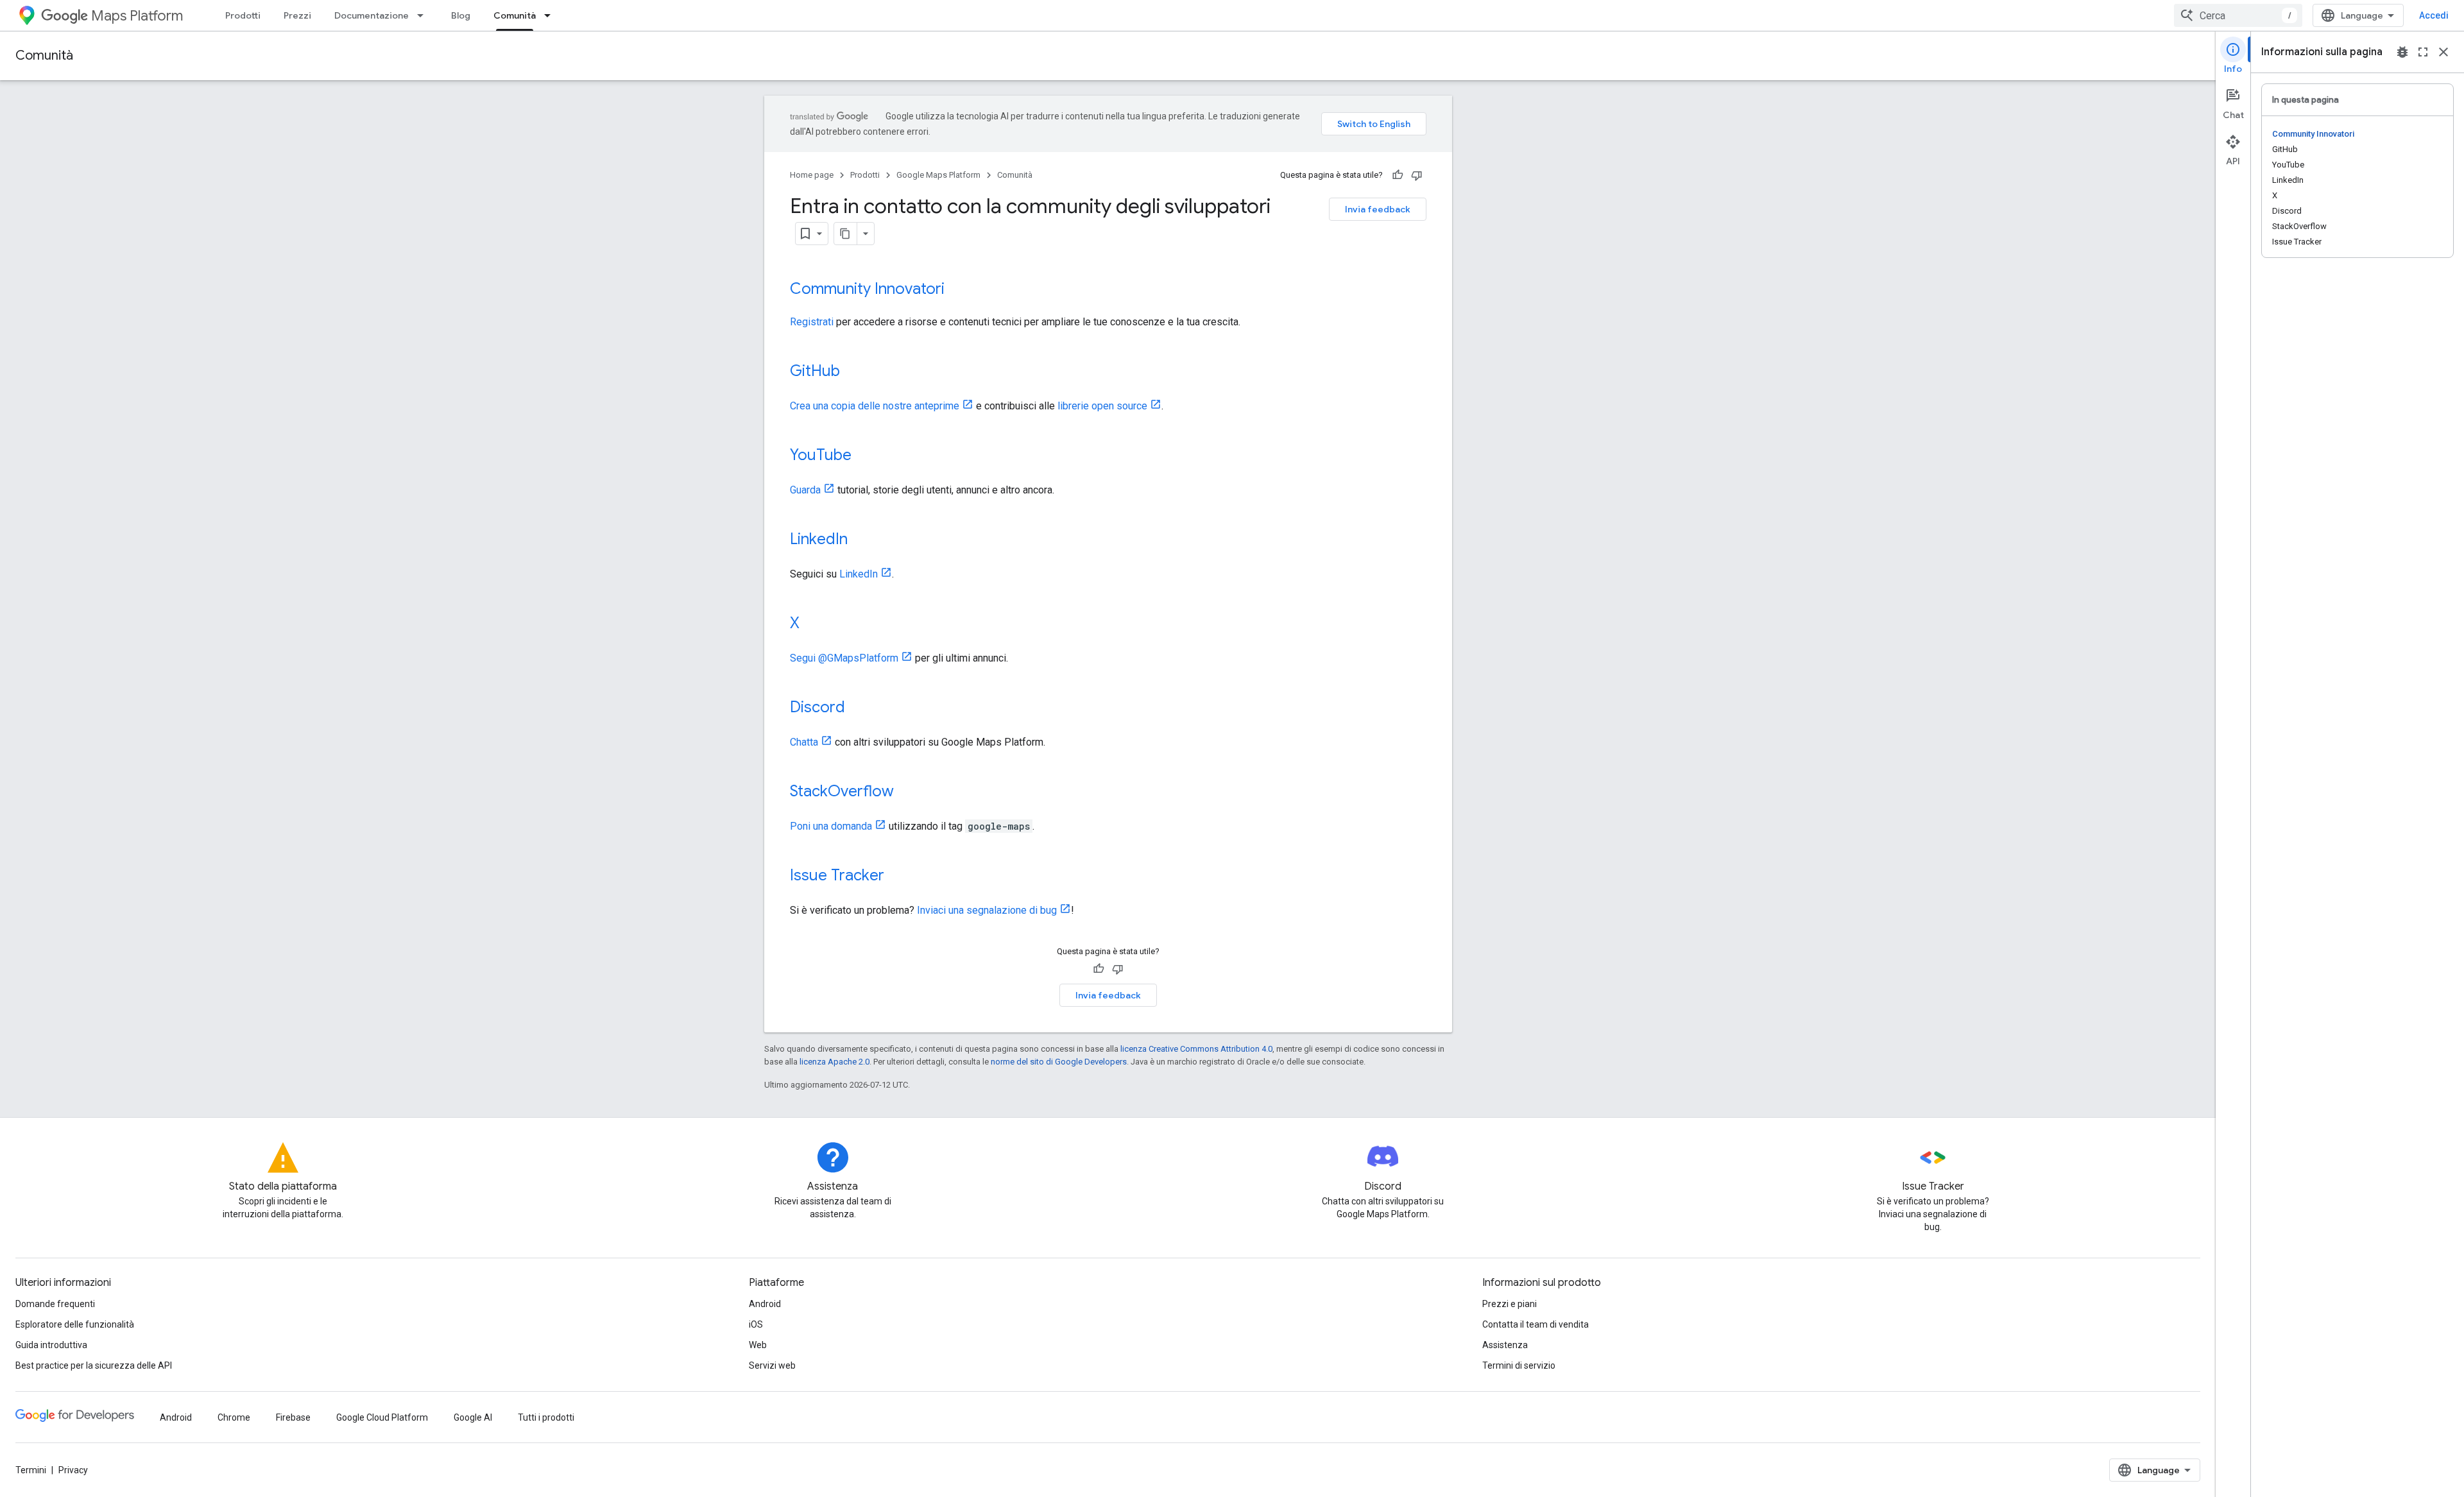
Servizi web (772, 1365)
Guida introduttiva (51, 1345)
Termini (31, 1470)
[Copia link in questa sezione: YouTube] (864, 456)
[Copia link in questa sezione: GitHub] (853, 372)
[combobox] (2238, 15)
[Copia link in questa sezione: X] (812, 624)
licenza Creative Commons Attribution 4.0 (1196, 1049)
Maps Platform (137, 16)
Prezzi (297, 15)
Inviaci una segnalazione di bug (987, 910)
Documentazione (372, 15)
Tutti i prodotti (546, 1417)
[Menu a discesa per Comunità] (551, 15)
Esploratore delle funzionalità (75, 1324)
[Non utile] (1417, 175)
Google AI (473, 1417)
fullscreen (2423, 52)
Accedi (2434, 15)
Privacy (73, 1470)
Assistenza (1505, 1345)
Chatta (804, 742)
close (2443, 52)
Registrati (812, 322)
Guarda (805, 490)
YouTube (821, 455)
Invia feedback (1378, 209)
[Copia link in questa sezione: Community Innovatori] (957, 290)
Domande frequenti (55, 1304)
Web (758, 1345)
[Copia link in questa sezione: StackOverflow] (907, 792)
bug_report (2402, 52)
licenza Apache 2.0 (834, 1062)
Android (765, 1304)
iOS (756, 1324)
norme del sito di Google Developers (1059, 1062)
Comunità (515, 15)
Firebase (293, 1417)
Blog (461, 15)
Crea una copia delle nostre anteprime (875, 406)
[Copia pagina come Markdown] (846, 234)
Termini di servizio (1519, 1365)
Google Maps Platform (938, 175)
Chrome (234, 1417)
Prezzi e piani (1510, 1304)
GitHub (815, 371)
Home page (812, 175)
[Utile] (1398, 175)
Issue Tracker (837, 875)
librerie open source (1102, 406)
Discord (817, 707)
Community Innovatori (867, 289)
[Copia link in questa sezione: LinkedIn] (860, 540)
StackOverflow (842, 791)
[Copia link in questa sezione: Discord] (858, 708)
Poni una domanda (831, 826)
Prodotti (243, 15)
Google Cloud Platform (382, 1417)
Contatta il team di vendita (1536, 1324)
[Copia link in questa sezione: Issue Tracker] (897, 877)
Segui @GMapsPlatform (844, 658)
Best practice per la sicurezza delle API (94, 1365)
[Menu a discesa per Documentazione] (424, 15)
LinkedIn (819, 539)
